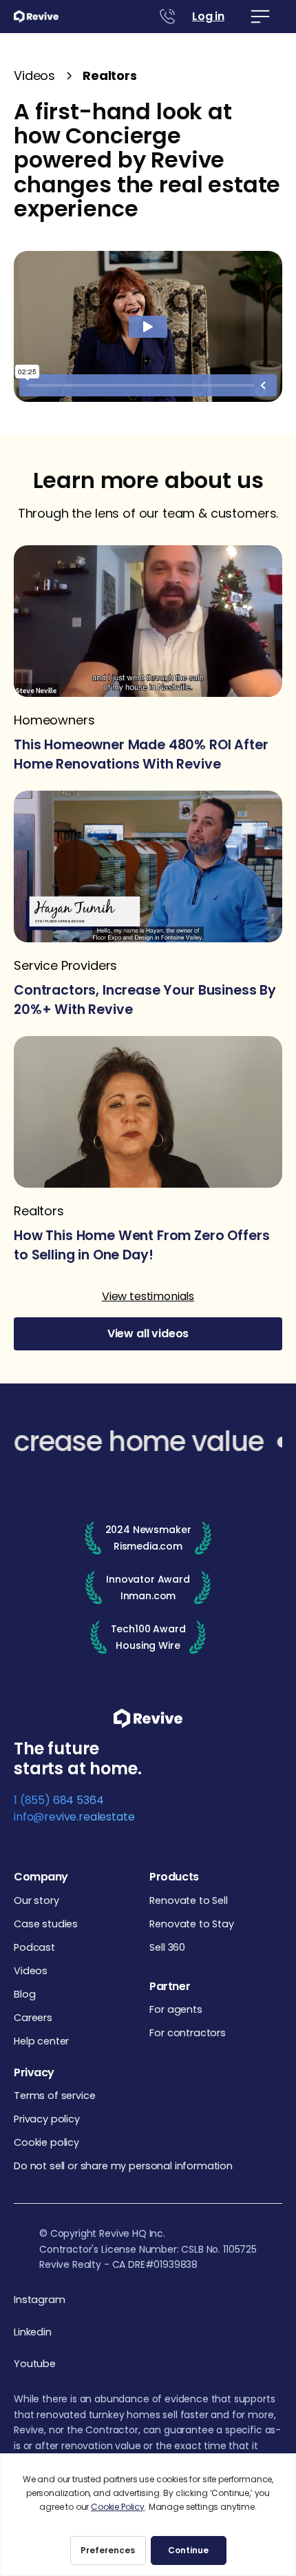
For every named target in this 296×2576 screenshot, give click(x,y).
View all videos (148, 1333)
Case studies (46, 1924)
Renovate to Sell (188, 1900)
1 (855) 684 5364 (59, 1800)
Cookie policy (46, 2142)
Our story (36, 1900)
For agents (176, 2009)
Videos (31, 1971)
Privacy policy (47, 2119)
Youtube (35, 2364)
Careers (33, 2018)
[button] (260, 17)
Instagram (40, 2300)
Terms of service (54, 2096)
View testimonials (148, 1296)
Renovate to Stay (191, 1924)
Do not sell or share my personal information (123, 2166)
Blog (24, 1994)
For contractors (188, 2033)
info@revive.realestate (74, 1817)
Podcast (34, 1947)
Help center (41, 2041)
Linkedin (33, 2332)
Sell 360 (167, 1947)
